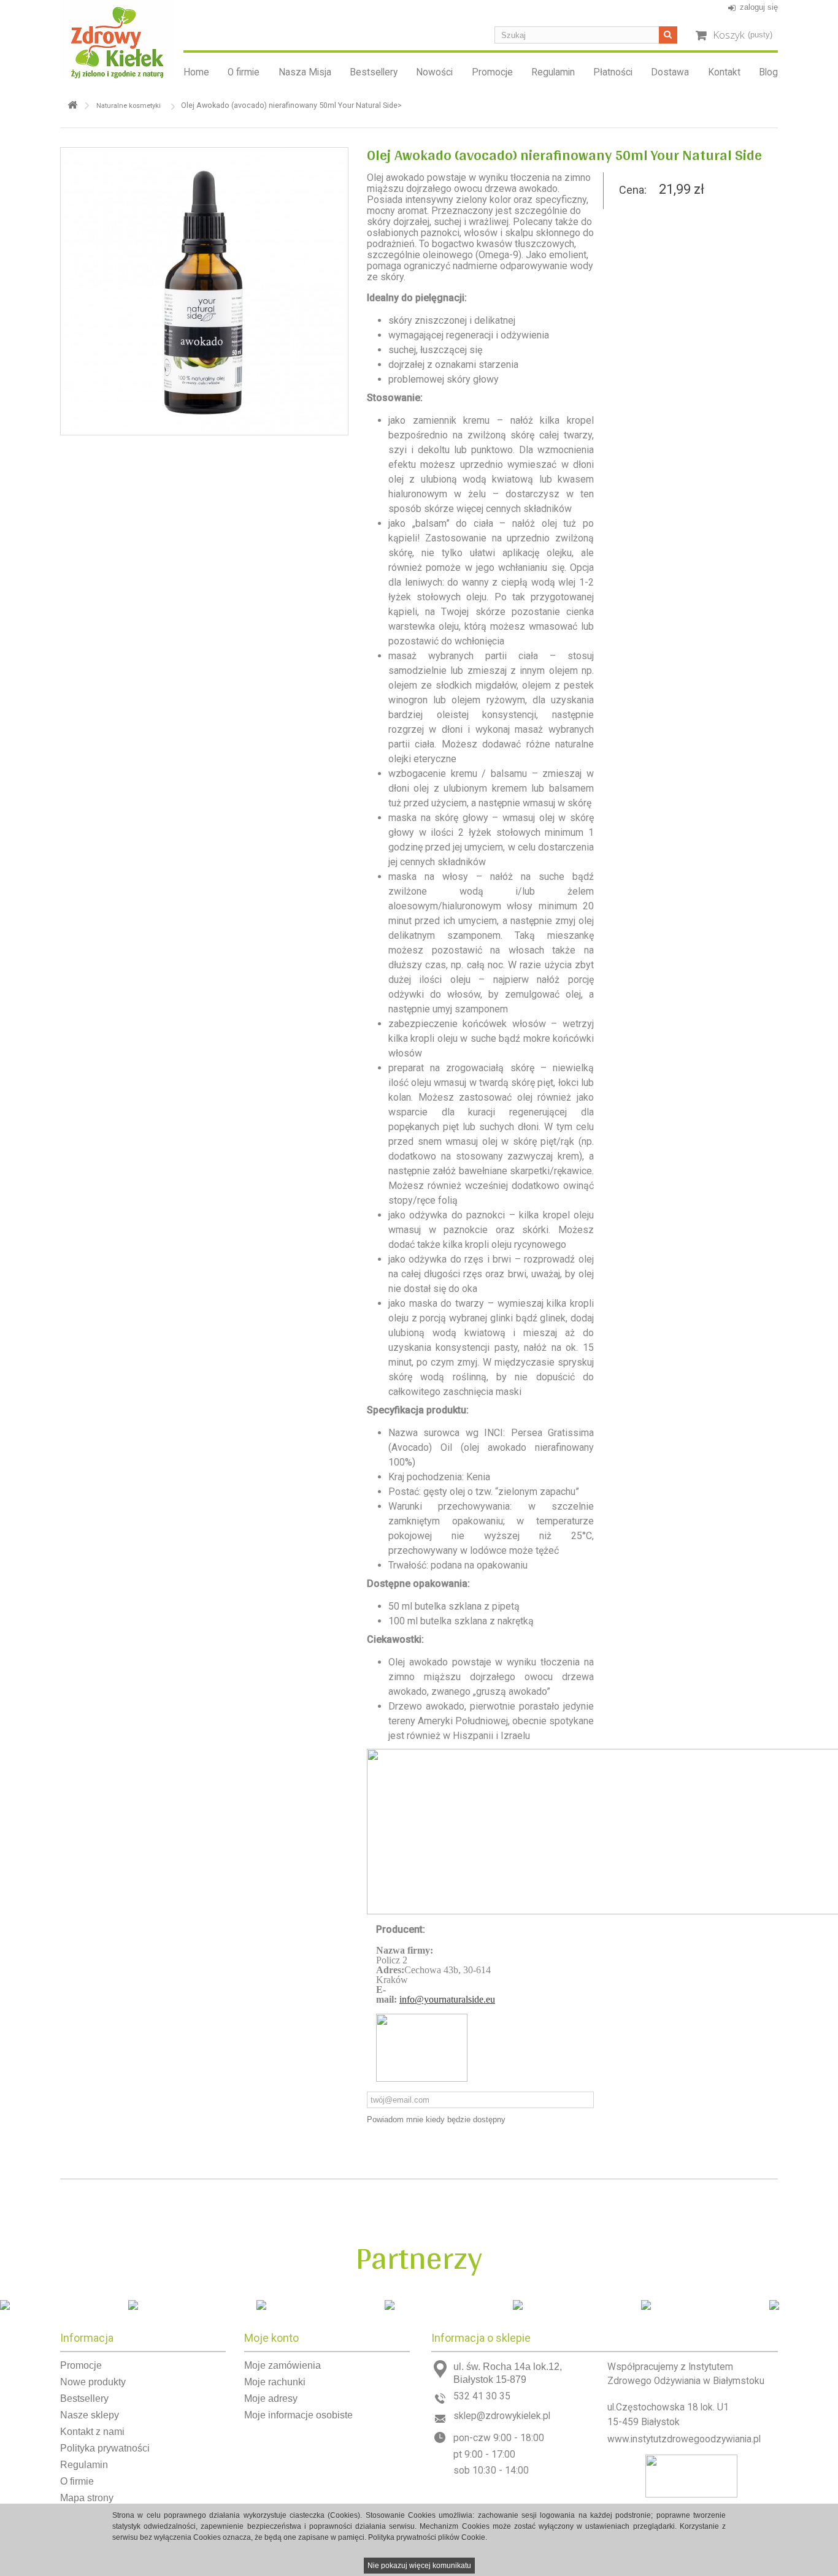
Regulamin (553, 72)
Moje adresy (271, 2398)
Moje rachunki (275, 2382)
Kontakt (724, 72)
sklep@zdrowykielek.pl (502, 2416)
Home (196, 72)
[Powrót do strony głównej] (72, 105)
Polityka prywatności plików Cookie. (428, 2537)
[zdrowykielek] (117, 40)
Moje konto (271, 2338)
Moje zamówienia (283, 2365)
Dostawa (670, 72)
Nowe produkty (93, 2382)
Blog (768, 72)
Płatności (613, 72)
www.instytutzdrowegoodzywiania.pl (684, 2439)
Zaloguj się (759, 7)
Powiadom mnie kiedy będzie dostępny (436, 2119)
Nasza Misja (305, 72)
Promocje (492, 72)
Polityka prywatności (105, 2448)
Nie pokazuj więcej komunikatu (419, 2566)
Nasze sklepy (90, 2415)
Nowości (434, 72)
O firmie (244, 72)
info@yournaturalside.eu (447, 1999)
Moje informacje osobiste (298, 2415)
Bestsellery (374, 72)
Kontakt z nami (92, 2432)
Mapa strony (87, 2498)
